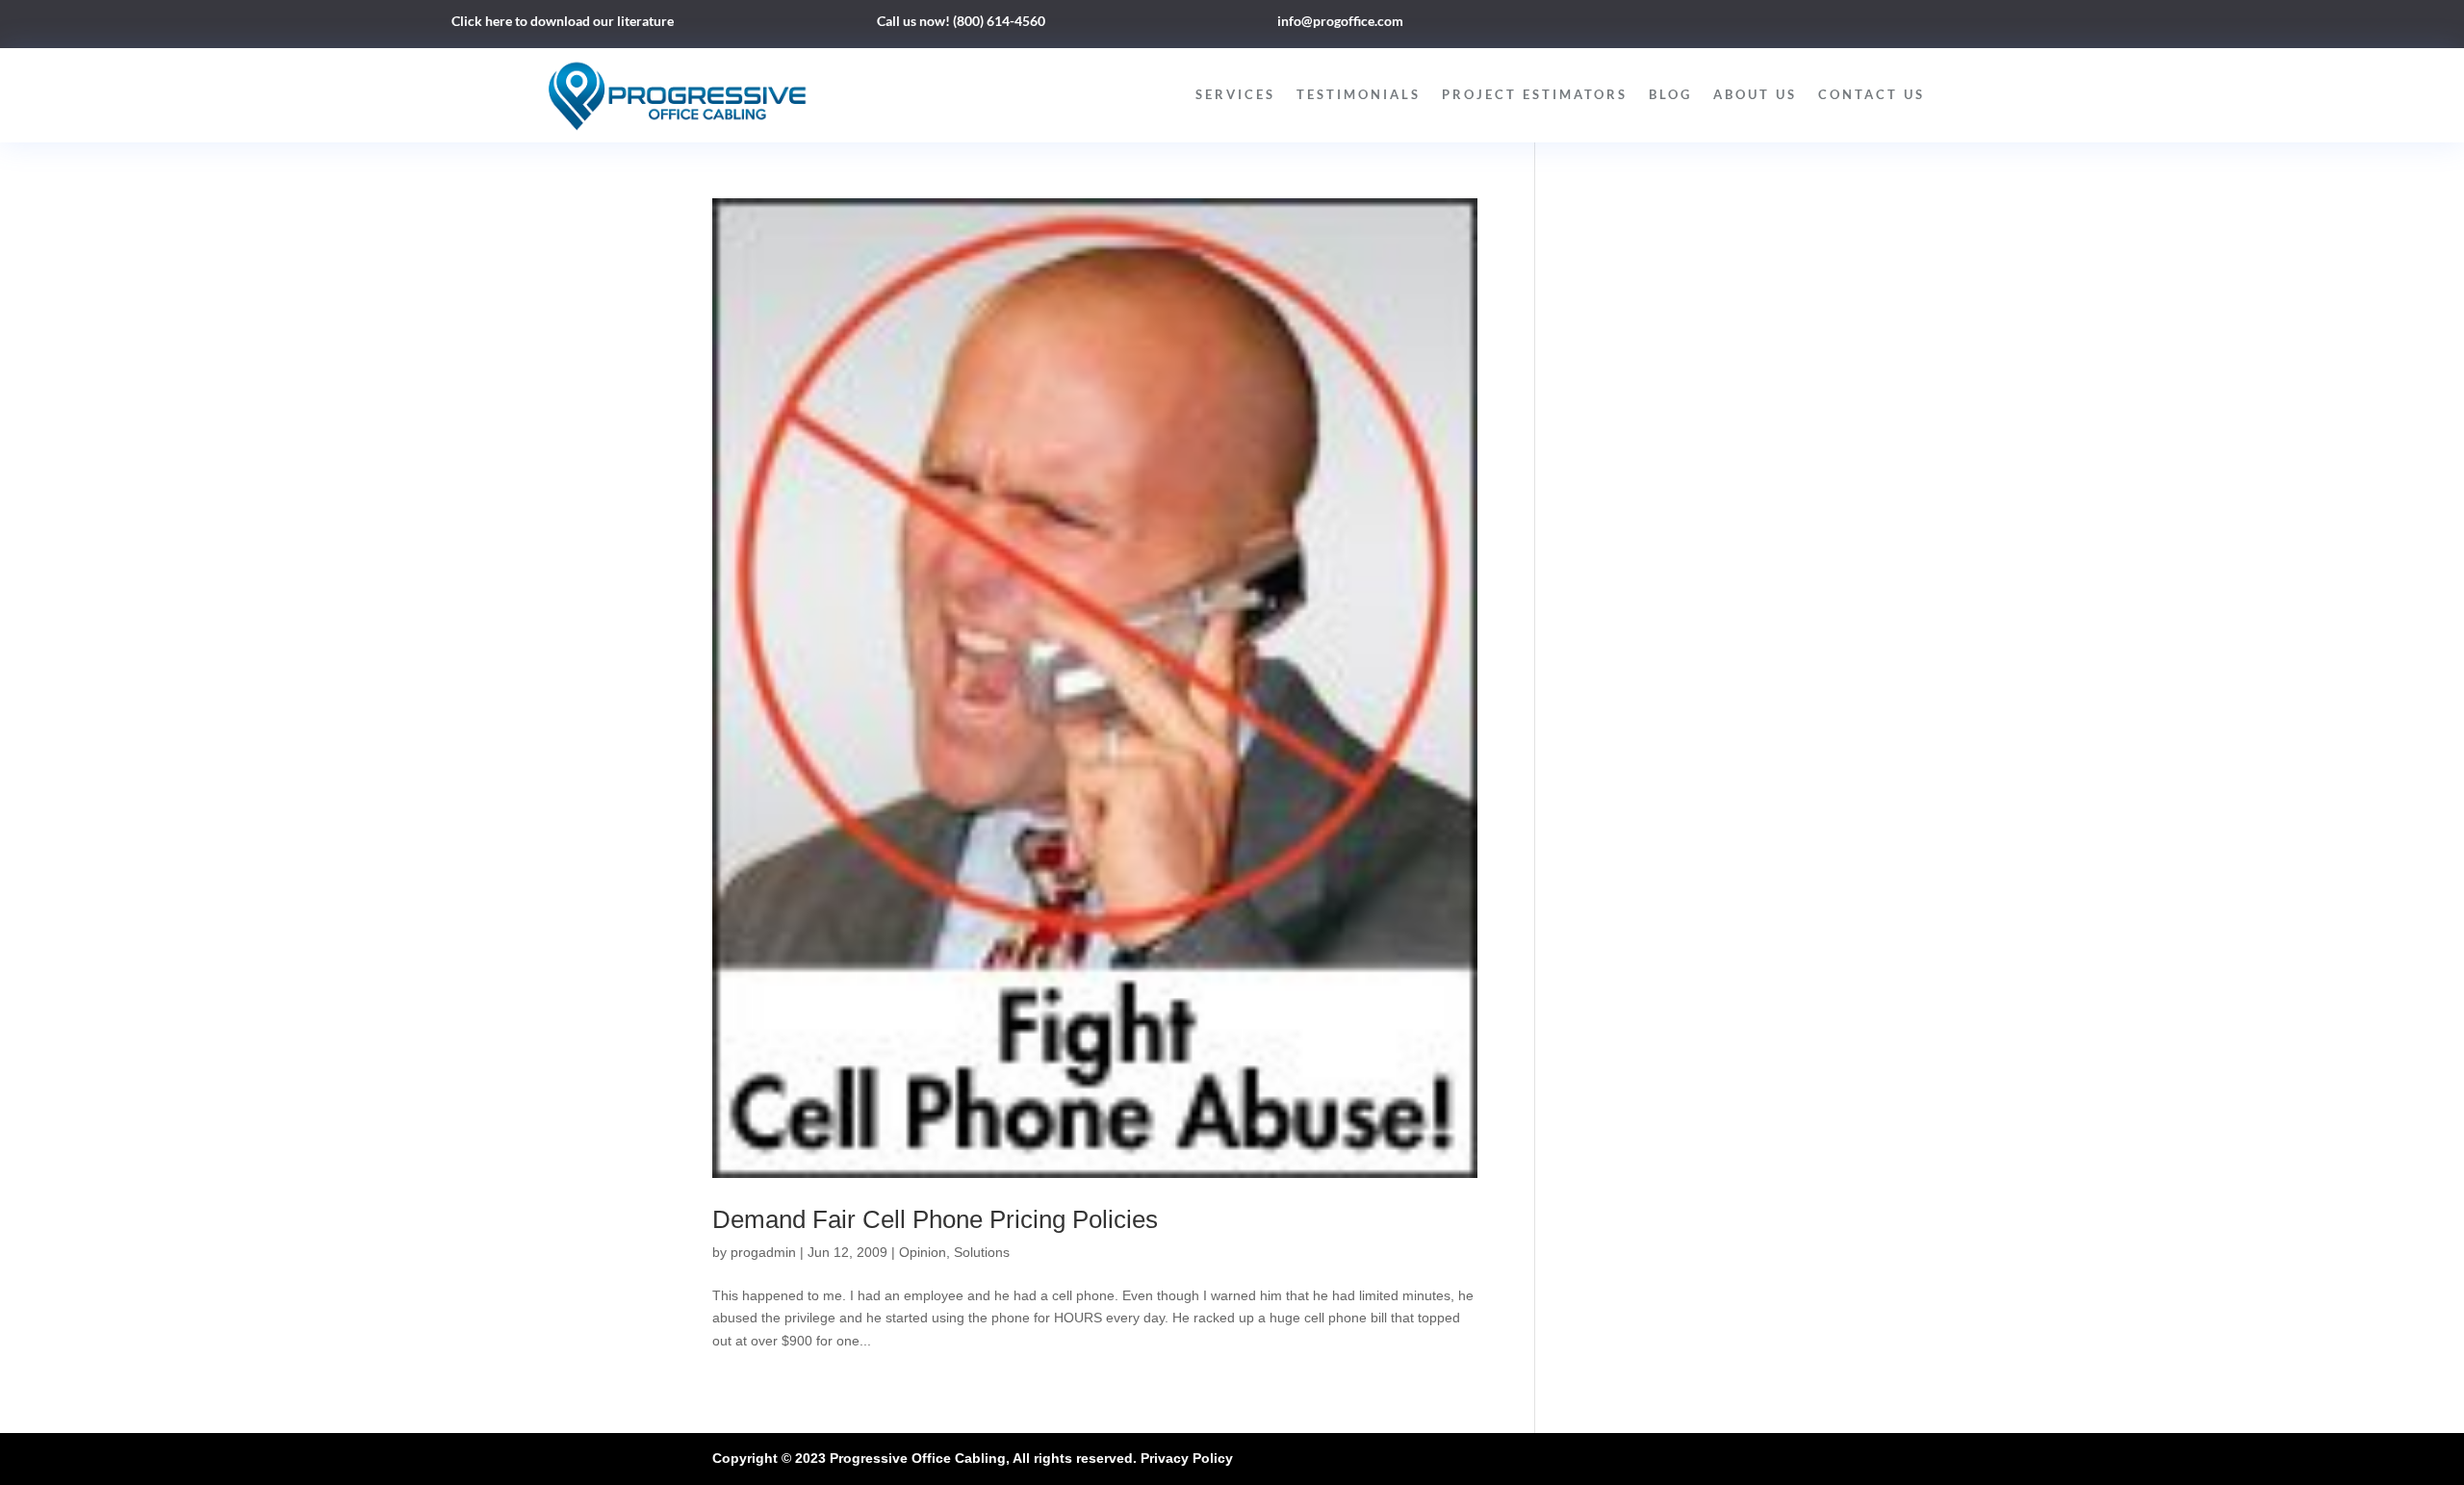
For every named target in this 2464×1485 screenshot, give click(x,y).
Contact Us (1872, 94)
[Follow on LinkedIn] (1833, 25)
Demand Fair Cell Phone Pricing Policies (935, 1219)
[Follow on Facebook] (1794, 25)
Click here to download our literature (563, 21)
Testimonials (1359, 94)
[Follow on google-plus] (1871, 25)
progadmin (763, 1252)
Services (1235, 94)
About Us (1755, 94)
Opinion (923, 1252)
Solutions (982, 1252)
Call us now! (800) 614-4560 (961, 21)
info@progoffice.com (1340, 21)
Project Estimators (1535, 94)
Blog (1670, 94)
